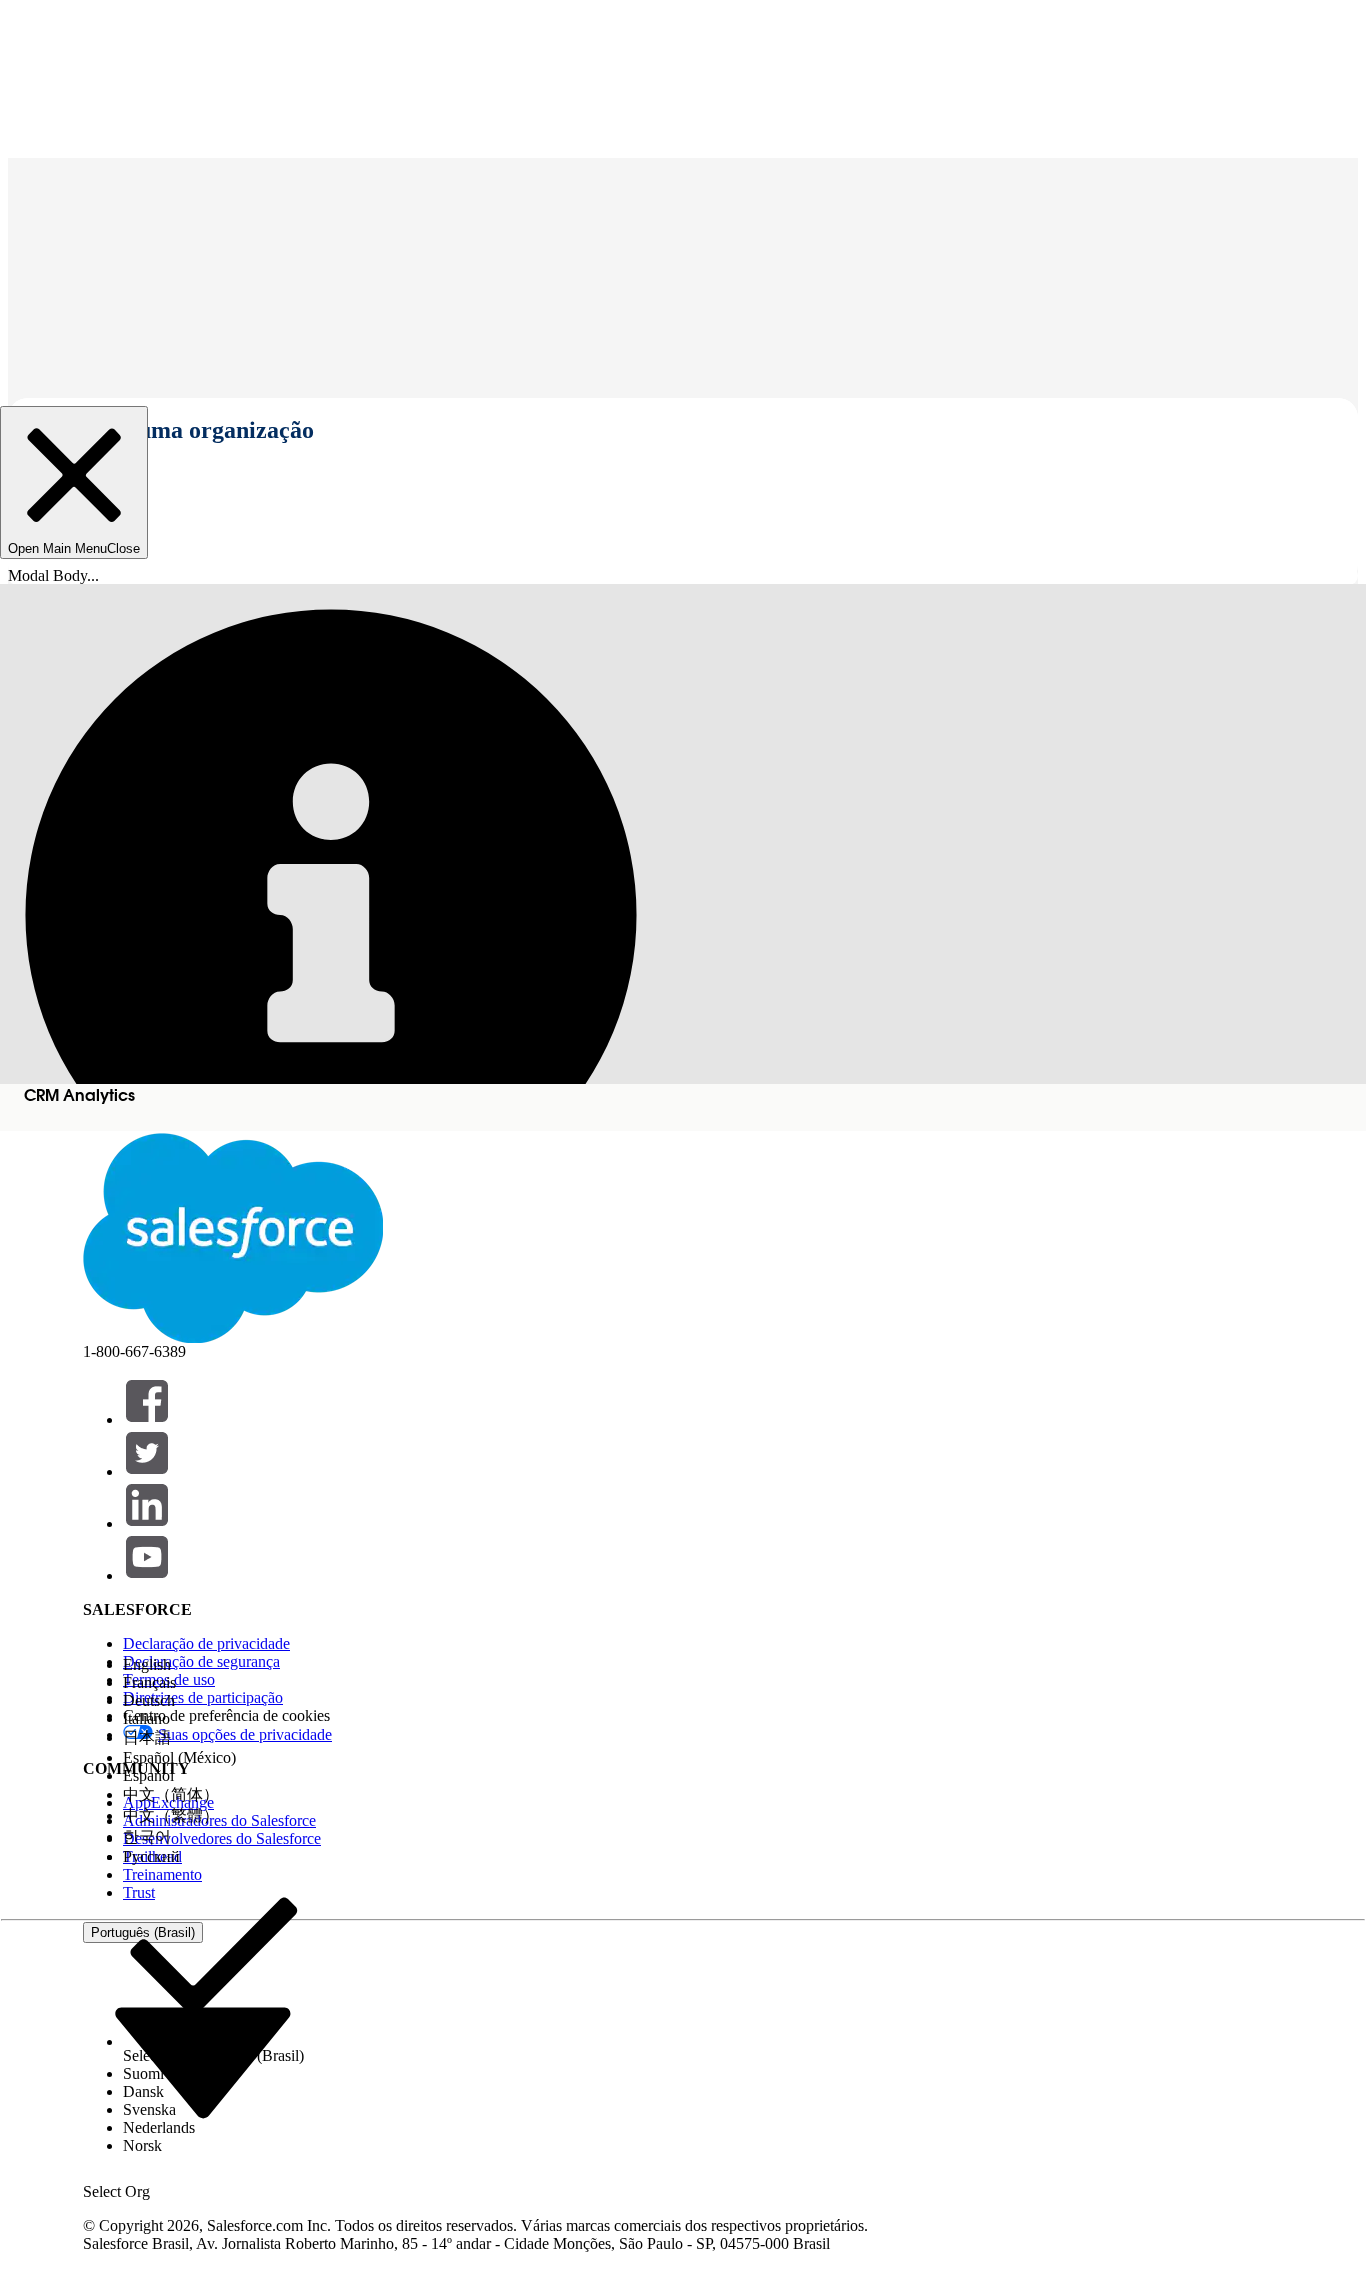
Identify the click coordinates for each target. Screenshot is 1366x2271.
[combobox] (203, 2061)
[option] (213, 1665)
